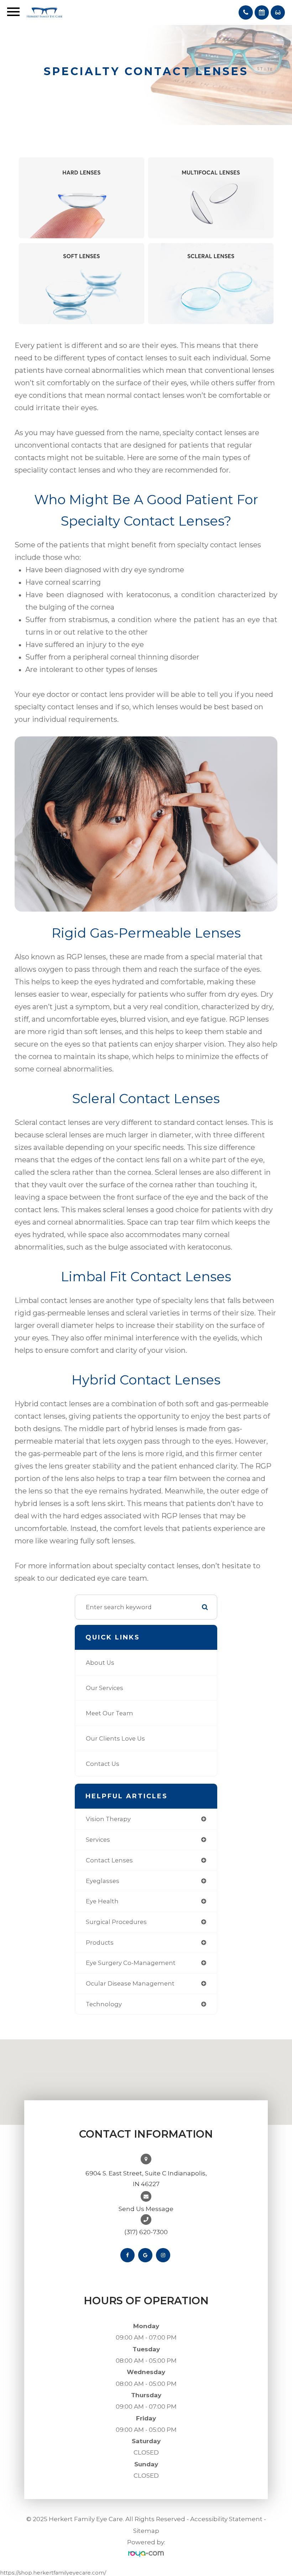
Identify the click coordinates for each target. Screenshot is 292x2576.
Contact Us (103, 1764)
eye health (102, 1901)
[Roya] (146, 2554)
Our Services (105, 1688)
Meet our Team (109, 1713)
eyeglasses (103, 1881)
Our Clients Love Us (115, 1738)
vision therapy (108, 1819)
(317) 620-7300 (146, 2232)
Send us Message (146, 2209)
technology (104, 2004)
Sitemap (146, 2531)
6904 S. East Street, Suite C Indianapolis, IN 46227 (146, 2179)
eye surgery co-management (131, 1963)
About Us (100, 1663)
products (100, 1943)
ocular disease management (130, 1983)
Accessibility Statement (226, 2519)
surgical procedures (116, 1922)
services (98, 1840)
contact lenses (109, 1860)
